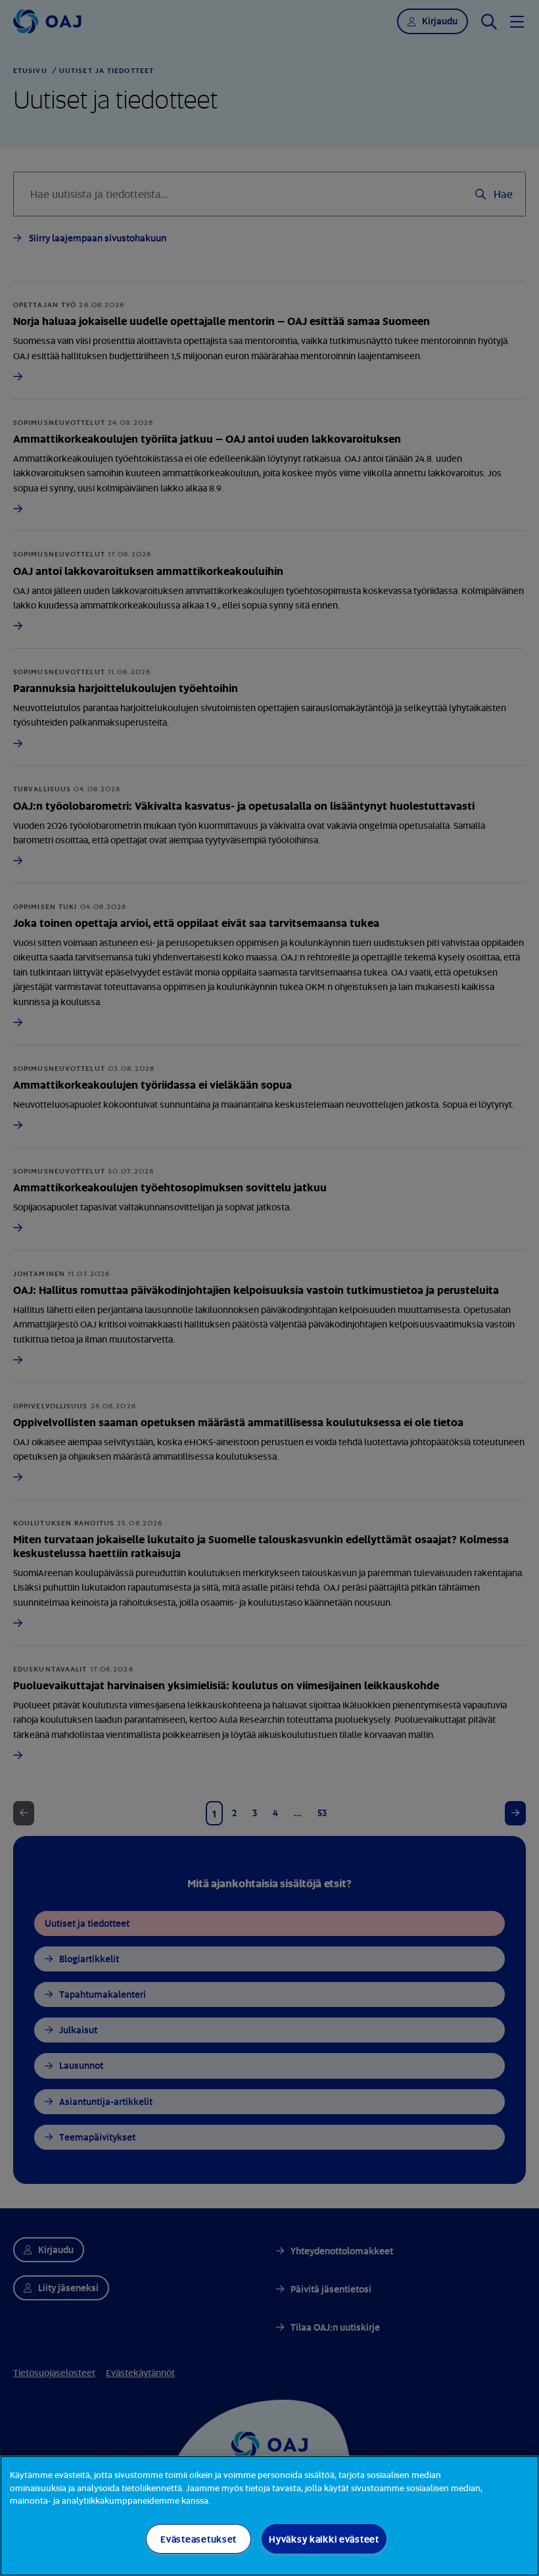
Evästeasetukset (199, 2539)
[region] (269, 2516)
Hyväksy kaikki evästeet (324, 2539)
